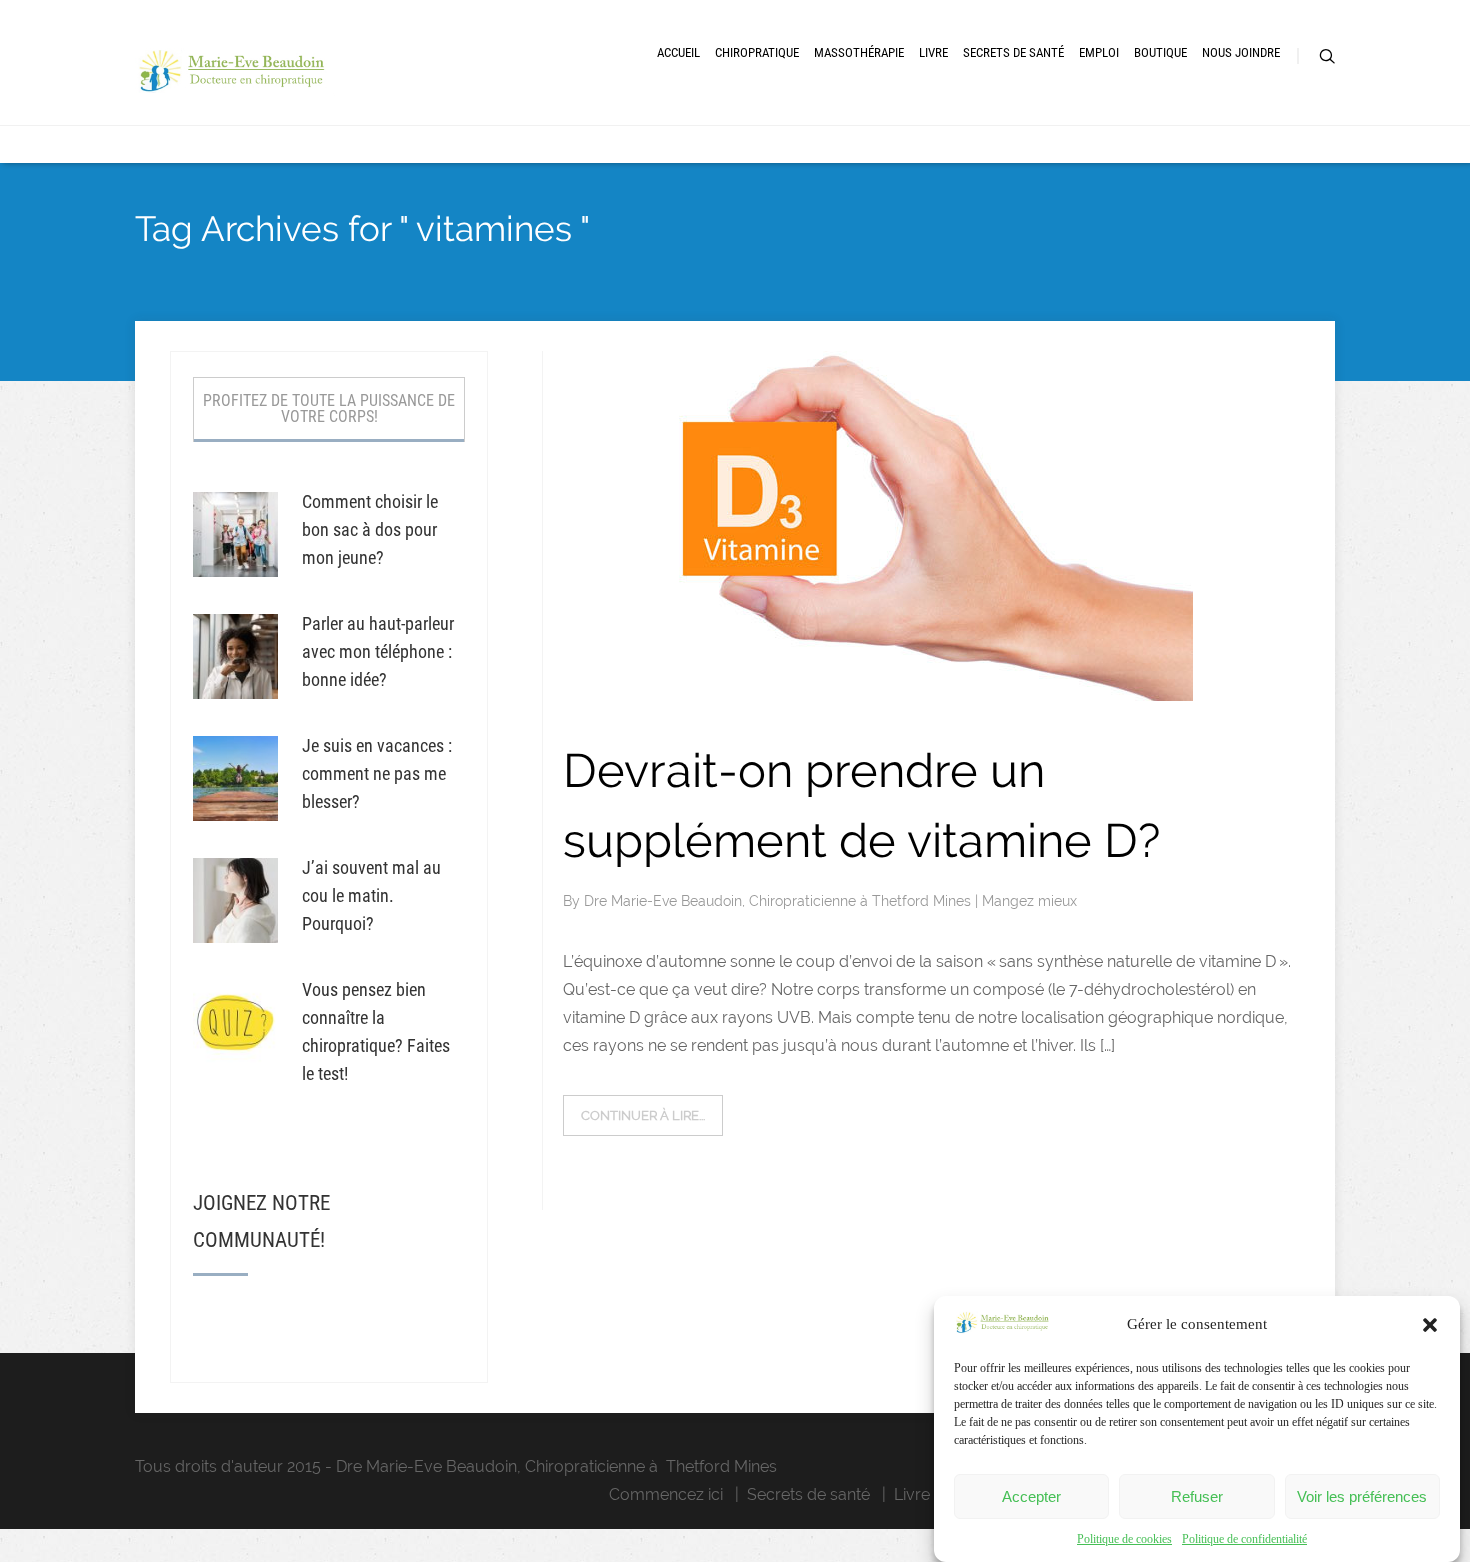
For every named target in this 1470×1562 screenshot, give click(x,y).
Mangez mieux (1029, 901)
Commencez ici (666, 1494)
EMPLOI (1099, 52)
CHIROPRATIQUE (757, 52)
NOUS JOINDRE (1241, 52)
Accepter (1031, 1496)
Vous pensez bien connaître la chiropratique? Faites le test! (376, 1031)
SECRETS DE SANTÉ (1013, 52)
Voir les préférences (1362, 1496)
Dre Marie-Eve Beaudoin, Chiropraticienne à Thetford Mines (779, 901)
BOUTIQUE (1160, 52)
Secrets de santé (808, 1494)
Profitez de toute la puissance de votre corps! (329, 408)
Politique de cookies (1124, 1539)
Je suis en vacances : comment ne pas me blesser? (377, 773)
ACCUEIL (678, 52)
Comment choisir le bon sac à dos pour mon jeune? (370, 529)
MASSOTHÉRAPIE (859, 52)
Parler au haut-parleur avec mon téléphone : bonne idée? (378, 651)
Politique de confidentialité (1244, 1539)
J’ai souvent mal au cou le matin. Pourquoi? (371, 895)
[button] (1430, 1325)
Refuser (1197, 1496)
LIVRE (933, 52)
